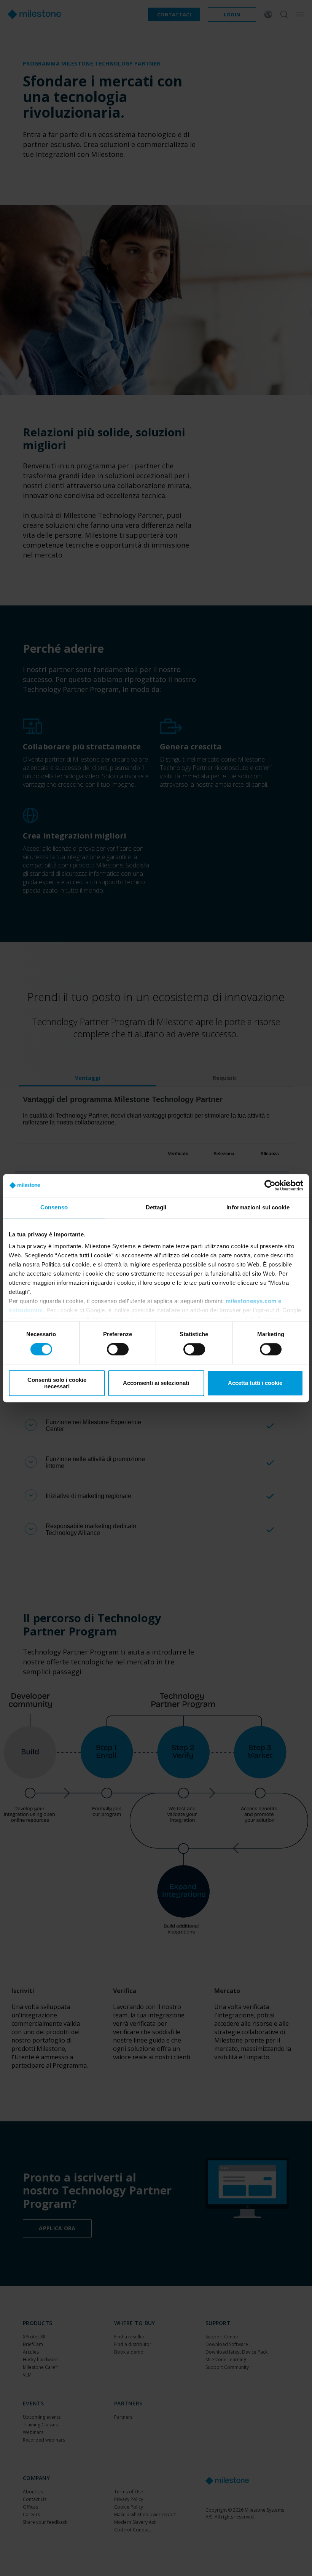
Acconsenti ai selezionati (156, 1383)
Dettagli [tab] (156, 1207)
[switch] (118, 1349)
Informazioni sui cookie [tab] (258, 1207)
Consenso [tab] (54, 1207)
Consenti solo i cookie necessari (57, 1383)
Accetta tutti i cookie (255, 1383)
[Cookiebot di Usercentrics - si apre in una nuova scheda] (270, 1185)
